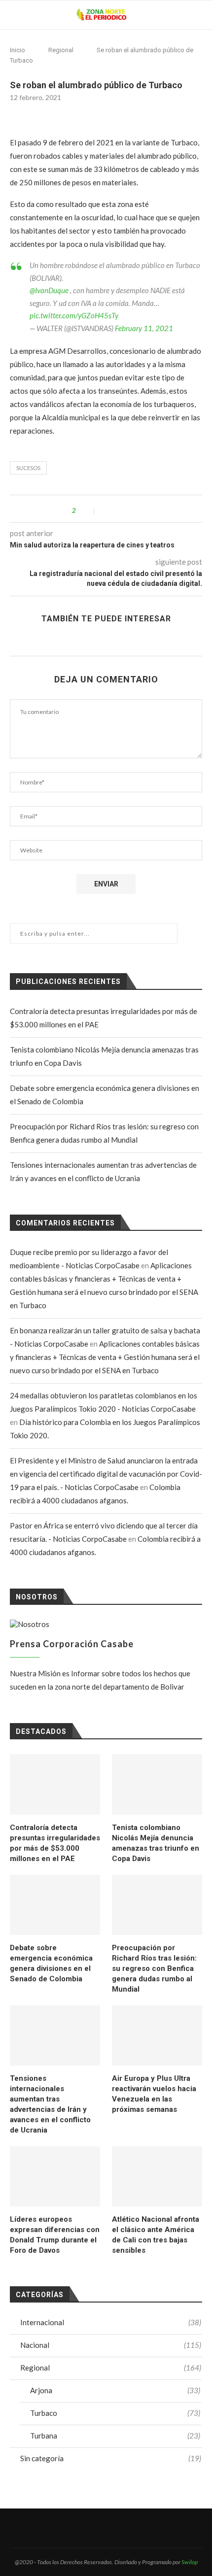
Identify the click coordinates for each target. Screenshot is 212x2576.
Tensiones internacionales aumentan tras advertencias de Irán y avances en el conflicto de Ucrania (50, 2104)
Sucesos (28, 468)
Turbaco (115, 2413)
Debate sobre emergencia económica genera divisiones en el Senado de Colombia (51, 1963)
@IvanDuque (49, 290)
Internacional (111, 2322)
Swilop (190, 2562)
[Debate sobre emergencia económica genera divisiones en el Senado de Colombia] (55, 1905)
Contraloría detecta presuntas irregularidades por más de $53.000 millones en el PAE (55, 1843)
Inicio (18, 50)
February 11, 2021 (144, 328)
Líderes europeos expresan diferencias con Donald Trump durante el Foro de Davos (55, 2235)
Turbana (115, 2436)
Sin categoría (111, 2458)
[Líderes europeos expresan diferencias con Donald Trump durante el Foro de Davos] (55, 2176)
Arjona (115, 2390)
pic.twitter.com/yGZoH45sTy (74, 315)
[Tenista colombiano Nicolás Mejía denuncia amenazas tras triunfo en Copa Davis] (157, 1784)
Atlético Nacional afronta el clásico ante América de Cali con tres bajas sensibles (156, 2235)
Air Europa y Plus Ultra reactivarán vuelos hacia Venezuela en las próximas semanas (154, 2094)
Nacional (111, 2345)
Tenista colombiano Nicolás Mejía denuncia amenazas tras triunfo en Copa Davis (156, 1843)
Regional (61, 50)
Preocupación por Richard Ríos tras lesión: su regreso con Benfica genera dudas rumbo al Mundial (154, 1968)
